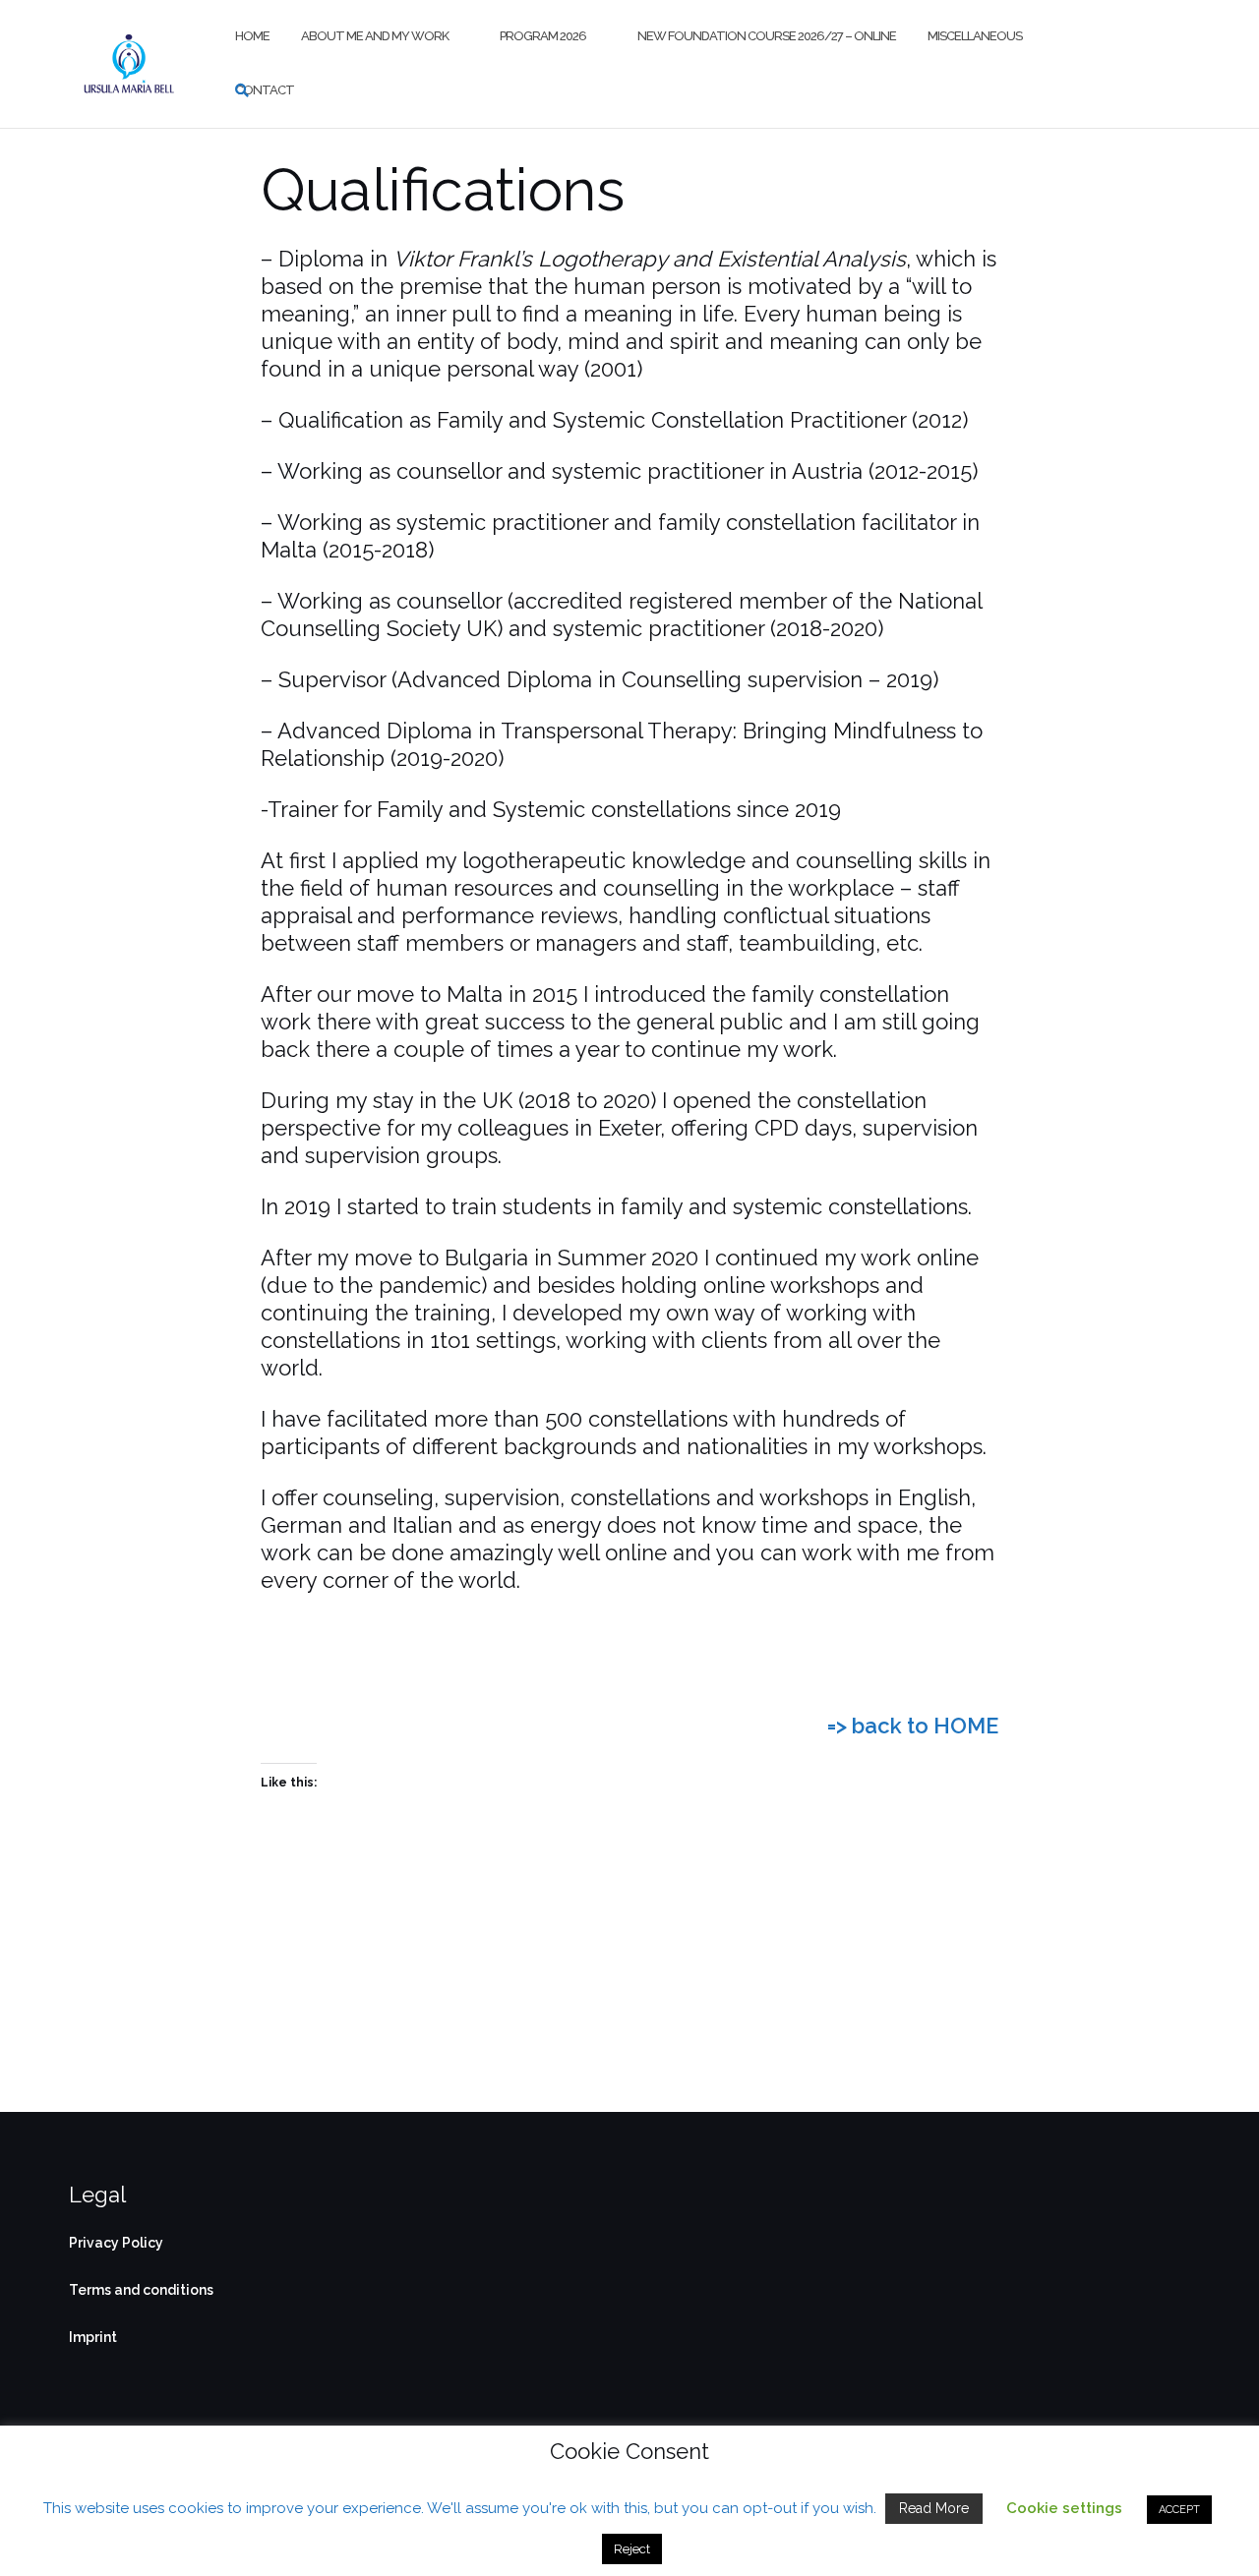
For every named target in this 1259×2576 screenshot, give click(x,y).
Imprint (93, 2337)
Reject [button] (632, 2549)
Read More (934, 2508)
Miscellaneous (975, 36)
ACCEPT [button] (1179, 2510)
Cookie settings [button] (1064, 2508)
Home (252, 36)
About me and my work (375, 36)
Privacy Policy (116, 2243)
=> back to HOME (913, 1726)
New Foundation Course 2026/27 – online (767, 36)
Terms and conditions (141, 2290)
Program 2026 (543, 36)
